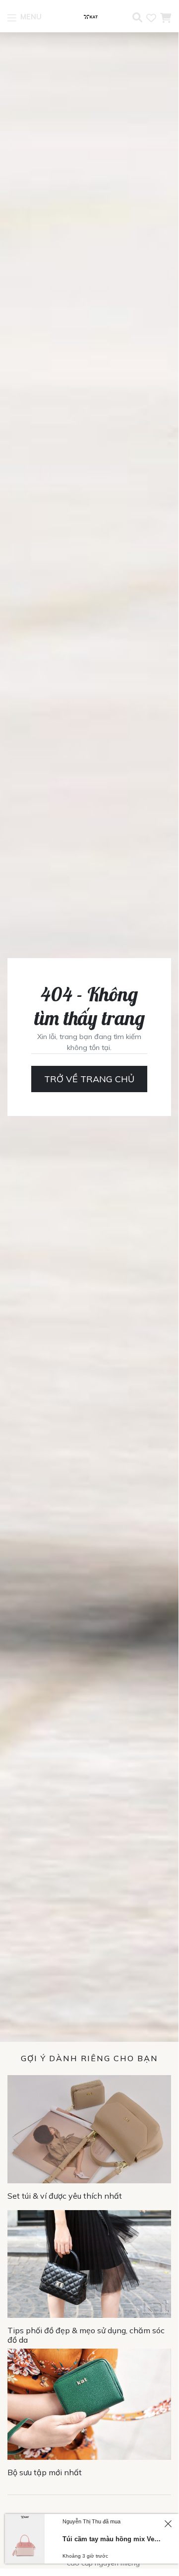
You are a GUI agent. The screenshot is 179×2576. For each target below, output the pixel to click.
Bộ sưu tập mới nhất (45, 2472)
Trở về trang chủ (89, 1079)
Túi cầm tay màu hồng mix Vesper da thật (112, 2539)
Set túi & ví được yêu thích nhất (65, 2196)
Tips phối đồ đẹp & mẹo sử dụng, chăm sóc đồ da (86, 2335)
